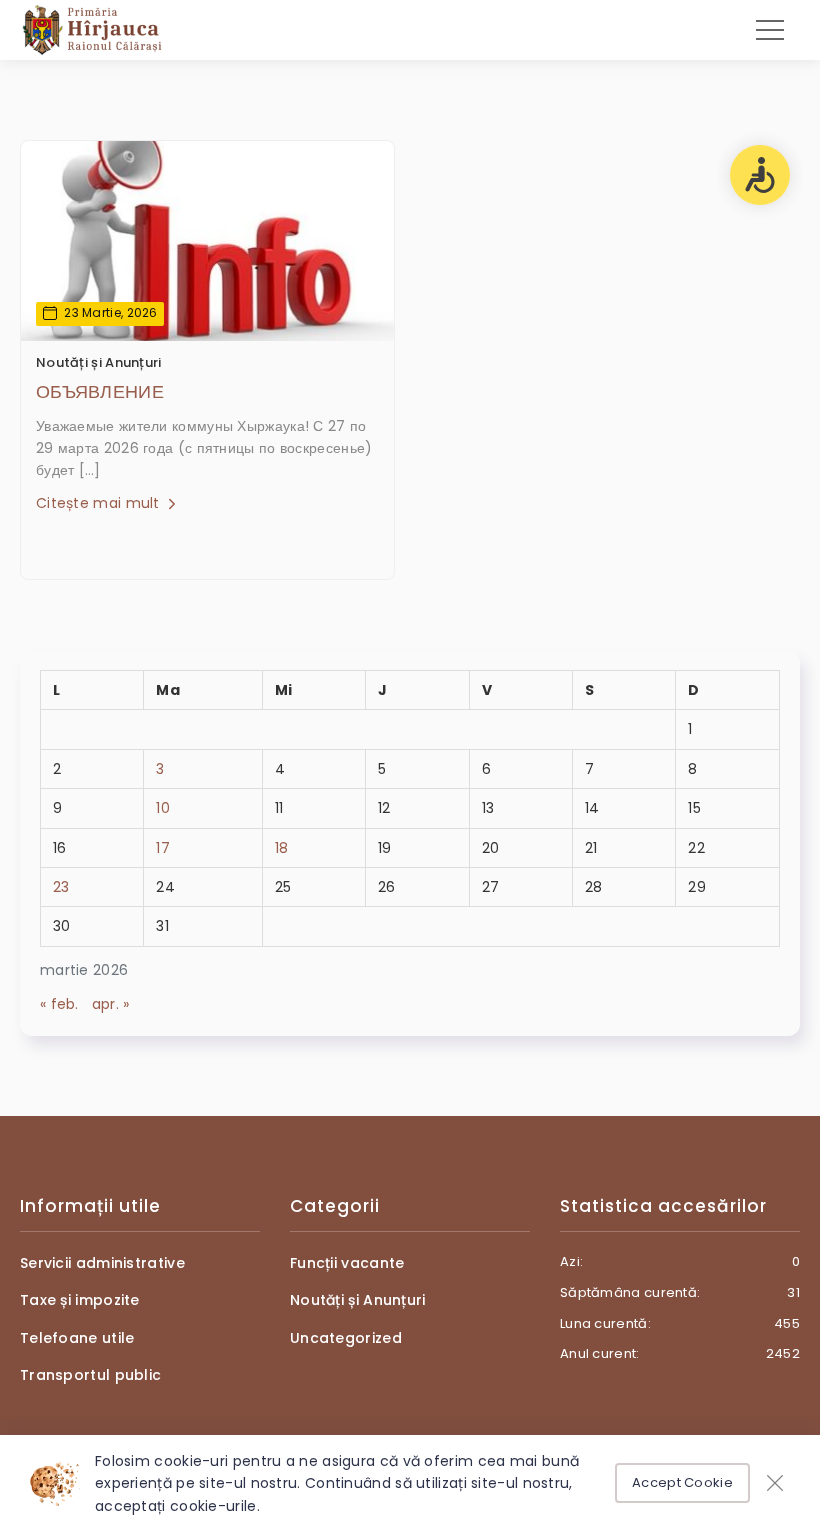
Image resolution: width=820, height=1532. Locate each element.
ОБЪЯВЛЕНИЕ (100, 391)
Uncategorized (346, 1338)
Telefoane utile (77, 1338)
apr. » (111, 1004)
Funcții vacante (347, 1263)
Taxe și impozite (80, 1300)
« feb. (59, 1004)
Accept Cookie (682, 1482)
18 (282, 848)
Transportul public (90, 1375)
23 (61, 887)
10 (163, 808)
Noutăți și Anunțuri (99, 362)
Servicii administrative (102, 1263)
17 (163, 848)
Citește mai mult (100, 503)
